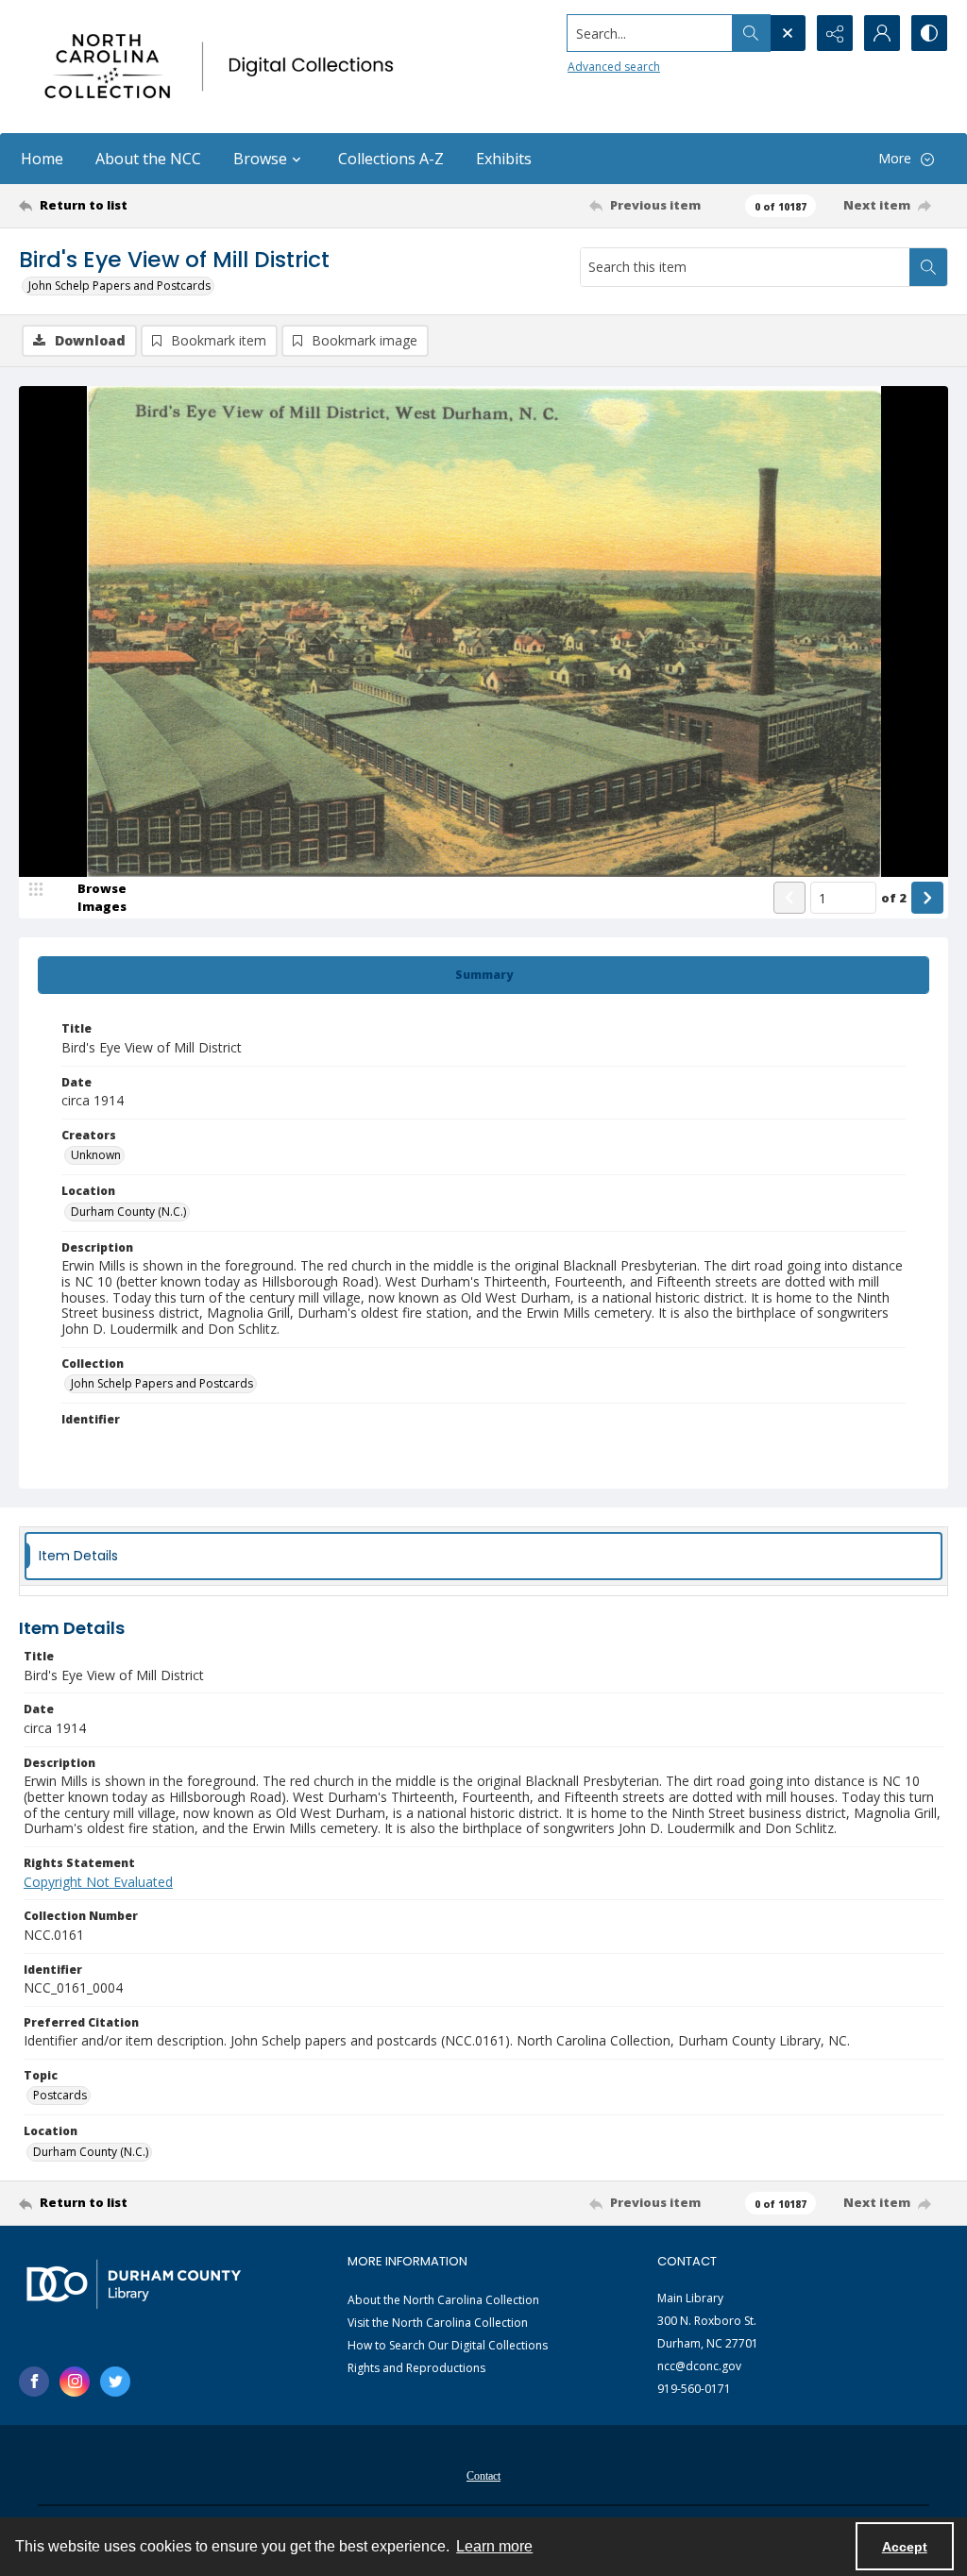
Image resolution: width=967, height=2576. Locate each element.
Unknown (96, 1155)
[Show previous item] (789, 898)
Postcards (60, 2095)
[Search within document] (928, 267)
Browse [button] (260, 159)
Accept (905, 2547)
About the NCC (148, 159)
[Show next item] (927, 898)
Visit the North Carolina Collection (438, 2323)
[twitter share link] (115, 2382)
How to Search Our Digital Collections (448, 2345)
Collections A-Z (391, 159)
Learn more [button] (494, 2546)
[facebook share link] (34, 2382)
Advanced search (614, 67)
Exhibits (504, 159)
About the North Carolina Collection (443, 2300)
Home (42, 159)
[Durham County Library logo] (134, 2284)
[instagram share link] (75, 2382)
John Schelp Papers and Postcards (119, 286)
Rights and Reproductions (416, 2368)
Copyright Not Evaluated (98, 1882)
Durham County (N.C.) (128, 1212)
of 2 (894, 898)
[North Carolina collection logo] (224, 67)
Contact (483, 2476)
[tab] (483, 975)
